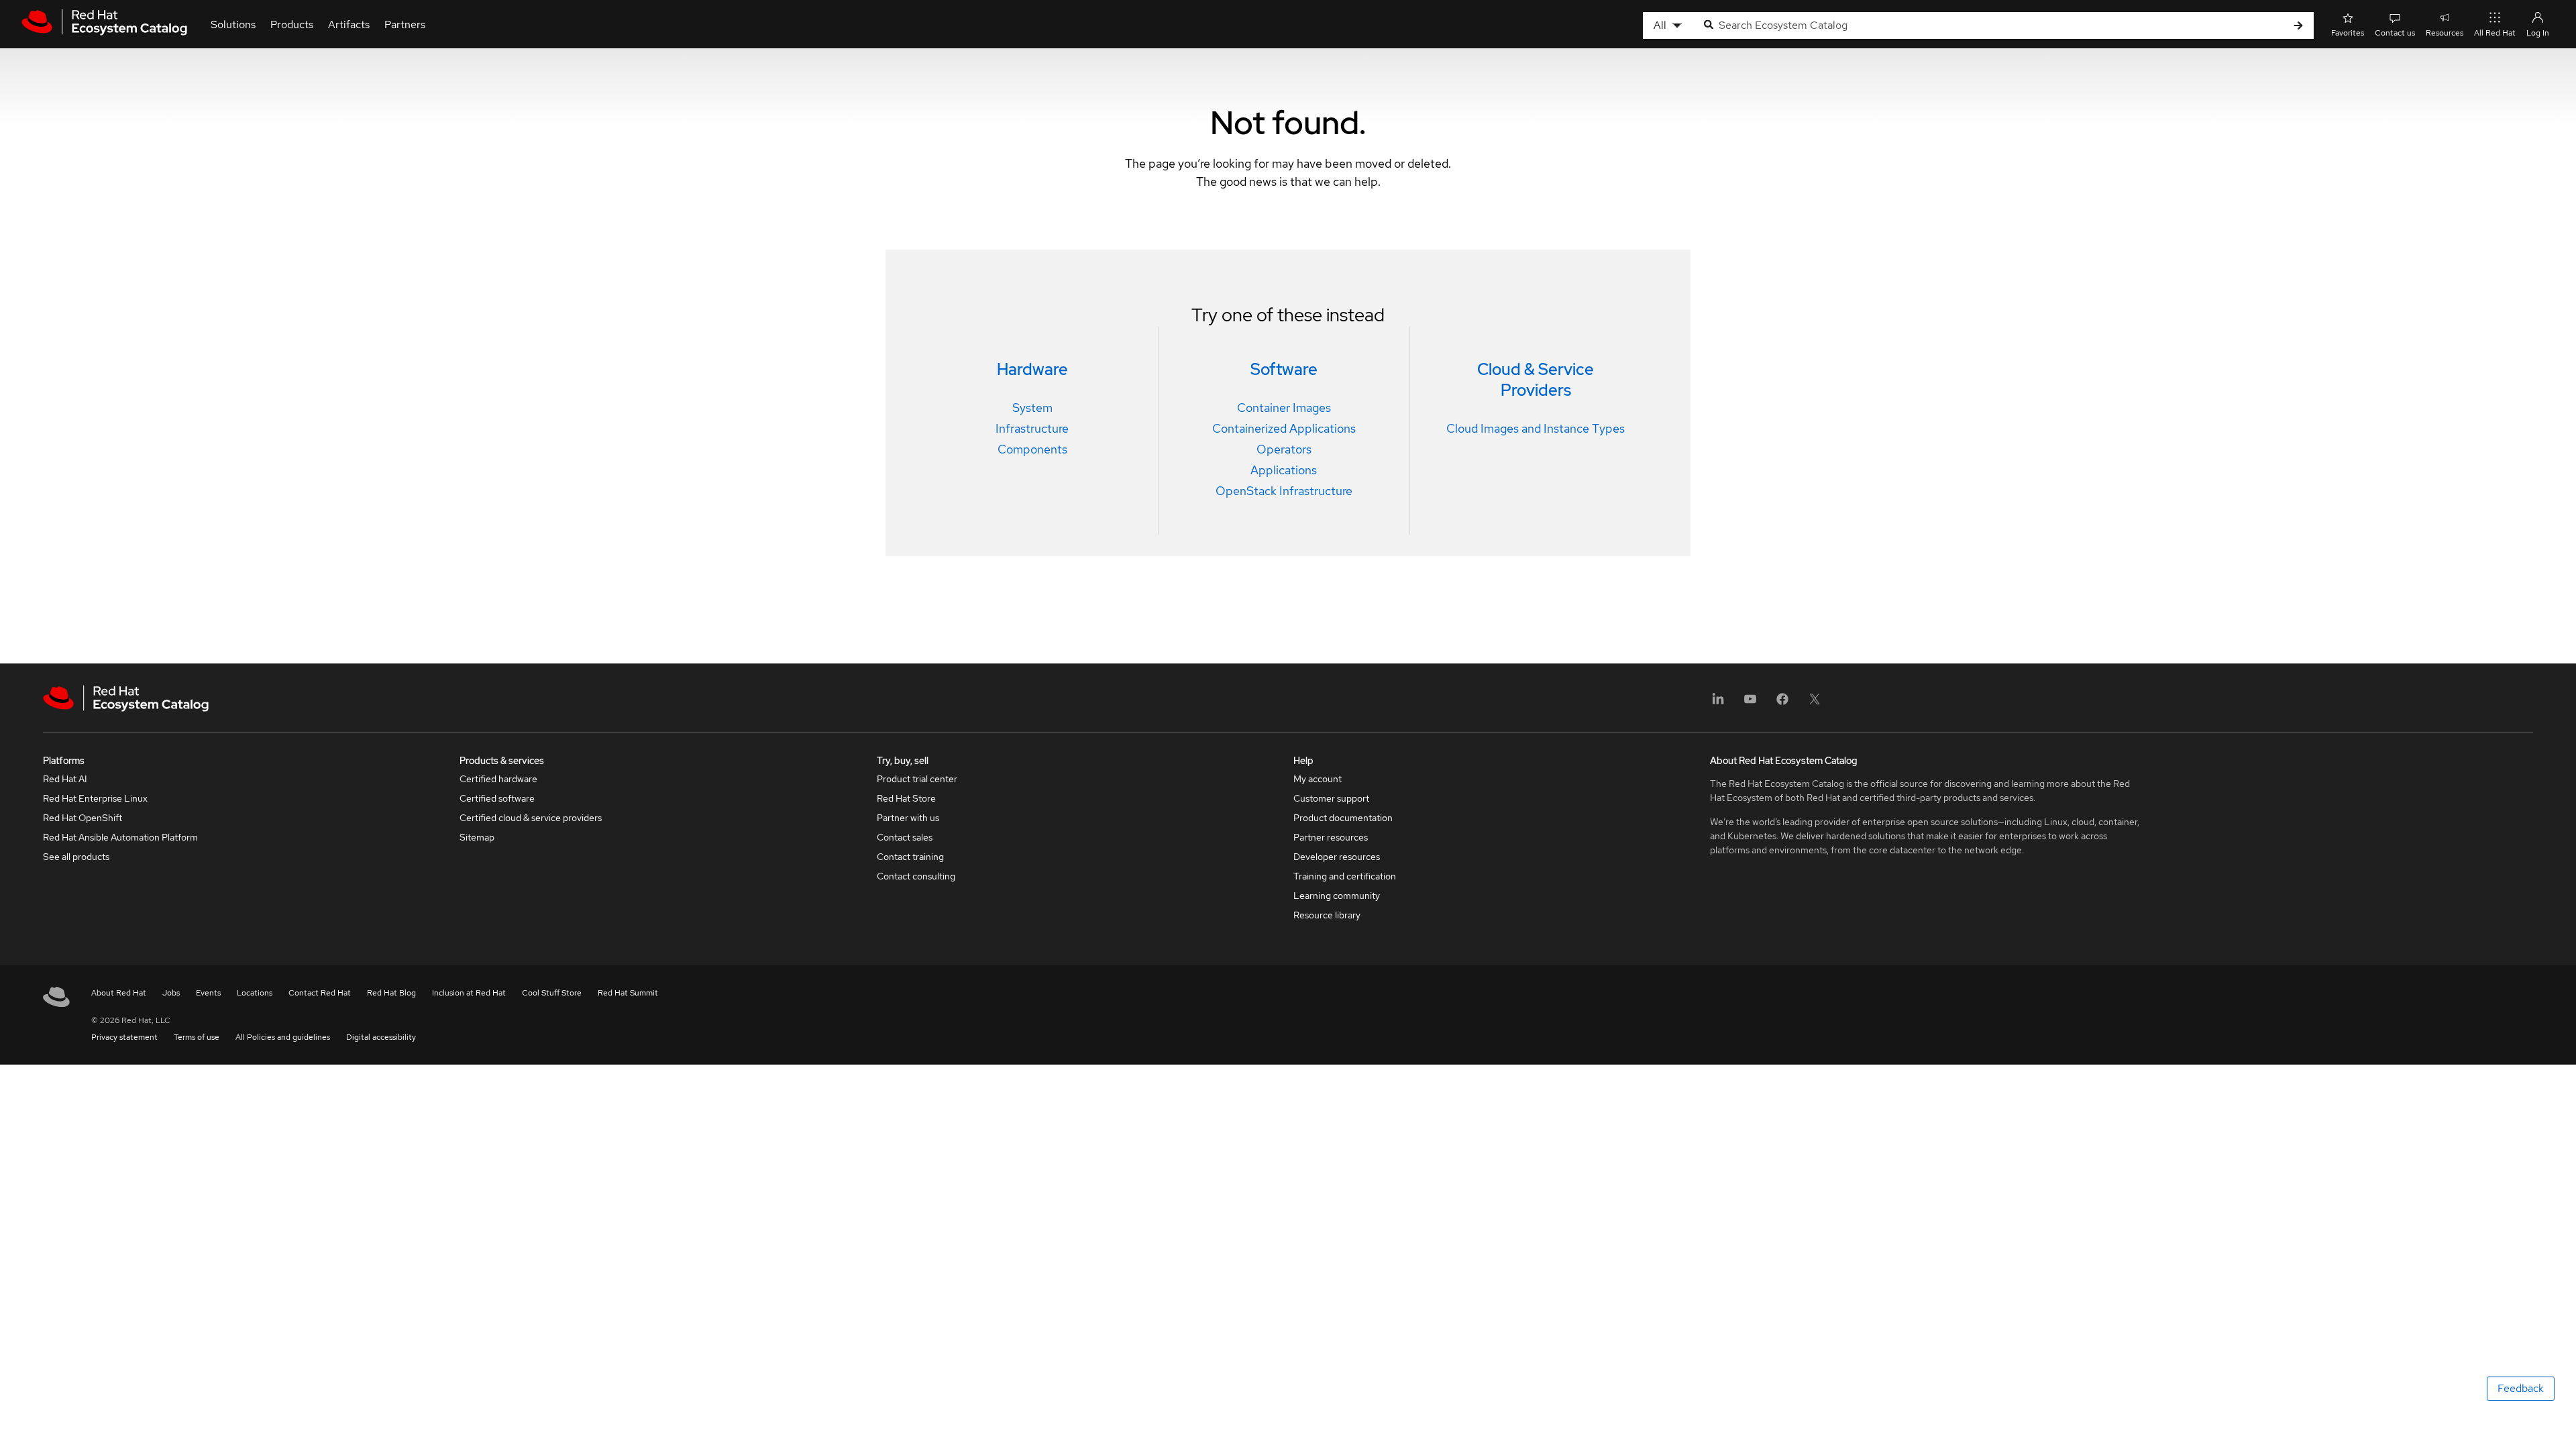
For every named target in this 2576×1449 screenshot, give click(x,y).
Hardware (1032, 369)
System (1032, 408)
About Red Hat (119, 993)
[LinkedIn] (1718, 703)
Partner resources (1331, 837)
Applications (1284, 470)
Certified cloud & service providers (531, 818)
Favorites (2348, 33)
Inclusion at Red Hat (469, 993)
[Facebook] (1782, 703)
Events (208, 993)
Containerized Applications (1284, 428)
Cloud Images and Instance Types (1536, 428)
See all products (76, 857)
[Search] (2298, 26)
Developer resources (1337, 857)
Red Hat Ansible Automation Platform (120, 837)
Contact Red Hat (320, 993)
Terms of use (197, 1037)
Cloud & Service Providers (1536, 380)
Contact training (910, 857)
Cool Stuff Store (552, 993)
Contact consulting (916, 876)
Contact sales (905, 837)
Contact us (2395, 33)
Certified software (497, 798)
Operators (1284, 449)
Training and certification (1345, 876)
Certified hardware (498, 779)
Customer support (1331, 798)
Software (1284, 369)
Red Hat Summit (628, 993)
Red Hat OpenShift (83, 818)
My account (1318, 779)
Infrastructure (1032, 428)
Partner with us (908, 818)
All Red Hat (2495, 33)
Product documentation (1343, 818)
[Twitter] (1815, 703)
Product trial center (917, 779)
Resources (2445, 33)
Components (1032, 449)
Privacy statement (124, 1037)
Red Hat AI (65, 779)
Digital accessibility (381, 1037)
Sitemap (477, 837)
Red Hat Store (906, 798)
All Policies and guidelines (283, 1037)
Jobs (171, 993)
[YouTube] (1750, 703)
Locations (255, 993)
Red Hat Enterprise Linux (95, 798)
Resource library (1327, 915)
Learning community (1337, 896)
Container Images (1284, 408)
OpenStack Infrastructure (1284, 491)
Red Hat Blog (391, 993)
